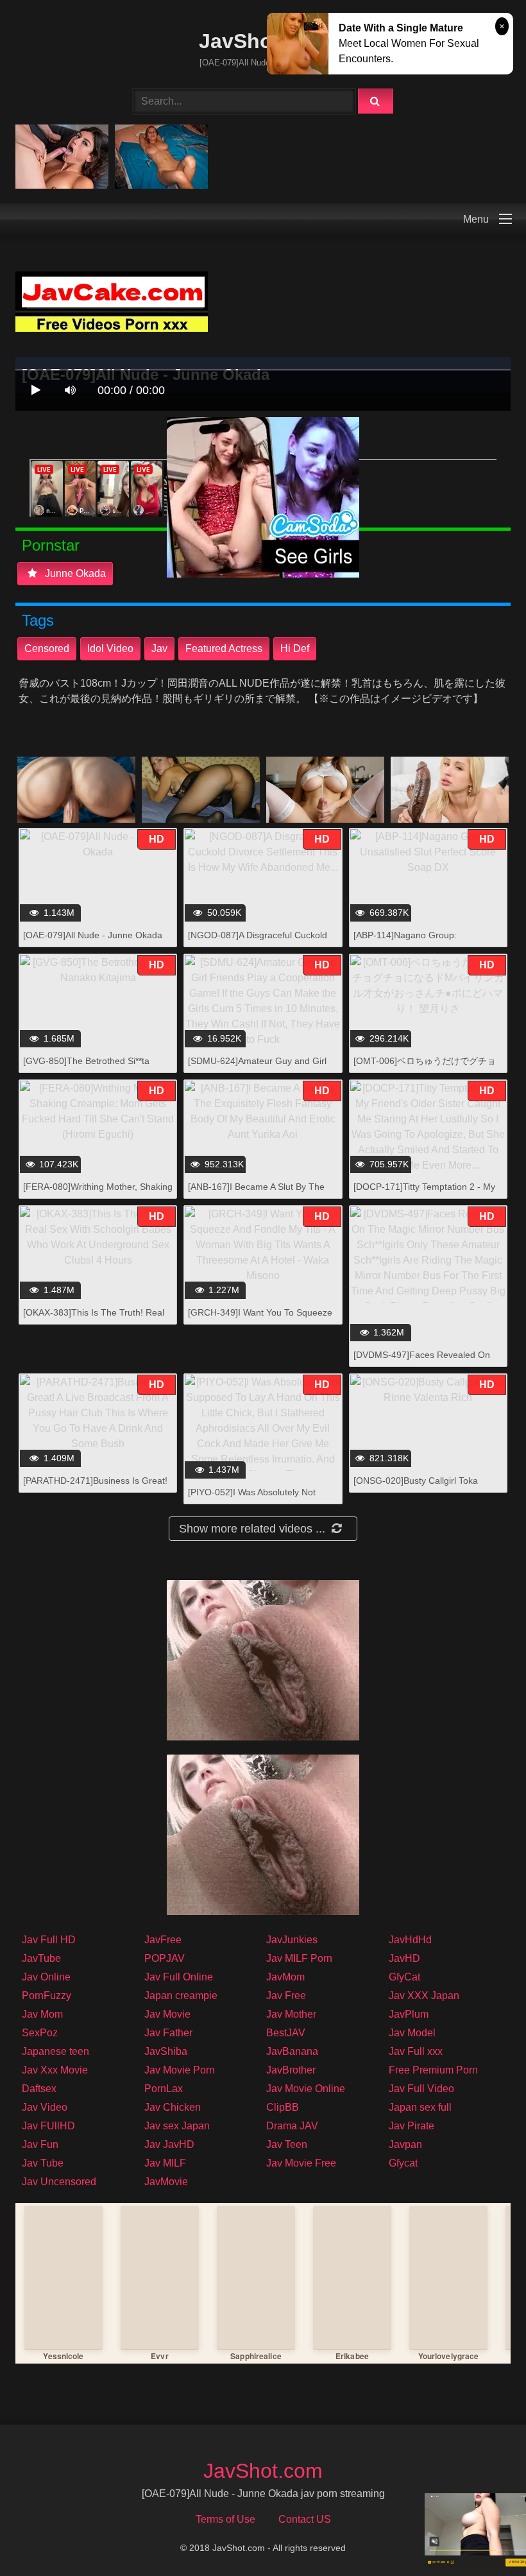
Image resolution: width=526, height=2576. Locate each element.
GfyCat (404, 1977)
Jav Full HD (49, 1940)
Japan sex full (420, 2107)
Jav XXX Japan (424, 1996)
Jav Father (168, 2033)
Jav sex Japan (177, 2126)
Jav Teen (287, 2144)
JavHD (404, 1958)
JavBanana (292, 2051)
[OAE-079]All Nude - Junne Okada (93, 935)
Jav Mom (42, 2014)
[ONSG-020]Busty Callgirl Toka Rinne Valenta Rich (416, 1487)
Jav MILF (165, 2163)
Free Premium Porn (433, 2070)
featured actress (224, 648)
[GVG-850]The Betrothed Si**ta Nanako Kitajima (86, 1068)
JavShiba (166, 2051)
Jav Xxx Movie (55, 2070)
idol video (110, 648)
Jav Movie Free (301, 2163)
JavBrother (291, 2070)
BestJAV (286, 2033)
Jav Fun (40, 2144)
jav (159, 648)
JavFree (163, 1940)
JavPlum (409, 2014)
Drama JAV (292, 2126)
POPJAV (165, 1958)
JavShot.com (263, 41)
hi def (295, 648)
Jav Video (45, 2107)
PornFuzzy (47, 1996)
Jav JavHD (169, 2144)
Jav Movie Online (306, 2089)
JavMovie (166, 2182)
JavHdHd (410, 1940)
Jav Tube (43, 2163)
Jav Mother (291, 2014)
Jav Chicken (173, 2107)
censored (47, 648)
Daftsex (39, 2089)
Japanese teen (55, 2051)
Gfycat (403, 2163)
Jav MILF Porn (299, 1958)
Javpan (405, 2144)
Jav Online (46, 1977)
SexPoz (40, 2033)
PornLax (164, 2089)
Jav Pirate (411, 2126)
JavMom (285, 1977)
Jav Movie (167, 2014)
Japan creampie (181, 1996)
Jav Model (412, 2033)
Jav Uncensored (59, 2182)
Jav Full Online (179, 1977)
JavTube (41, 1958)
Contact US (305, 2519)
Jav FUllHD (48, 2126)
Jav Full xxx (416, 2051)
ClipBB (283, 2107)
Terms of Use (225, 2519)
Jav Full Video (421, 2089)
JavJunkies (292, 1940)
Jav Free (286, 1996)
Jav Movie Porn (180, 2070)
